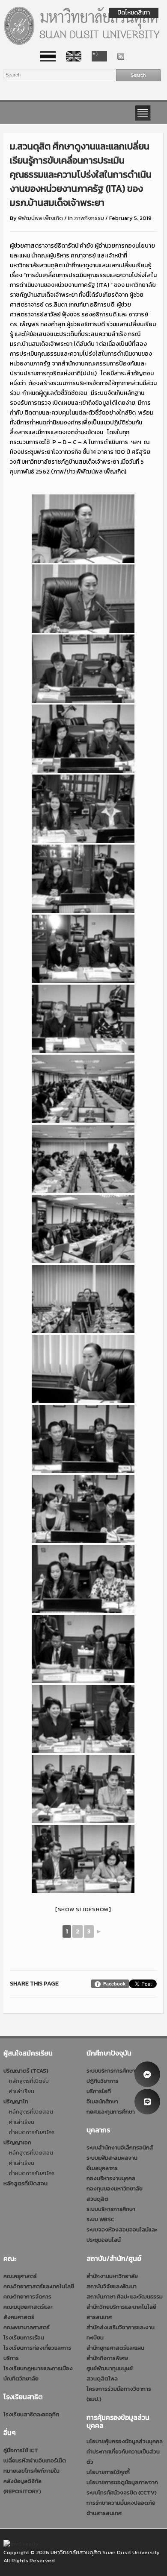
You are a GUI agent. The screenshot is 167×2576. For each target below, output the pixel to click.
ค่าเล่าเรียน (22, 2091)
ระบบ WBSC (100, 2219)
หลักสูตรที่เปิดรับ (29, 2081)
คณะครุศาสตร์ (20, 2276)
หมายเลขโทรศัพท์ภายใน (31, 2471)
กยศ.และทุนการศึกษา (111, 2112)
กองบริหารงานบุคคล (111, 2178)
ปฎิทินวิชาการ (103, 2081)
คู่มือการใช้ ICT (21, 2450)
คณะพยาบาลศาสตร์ (27, 2327)
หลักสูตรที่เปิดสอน (31, 2112)
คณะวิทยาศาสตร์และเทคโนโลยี (39, 2286)
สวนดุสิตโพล (102, 2379)
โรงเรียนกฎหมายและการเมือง (38, 2368)
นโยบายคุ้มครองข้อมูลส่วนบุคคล (125, 2441)
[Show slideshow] (83, 1909)
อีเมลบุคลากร (102, 2168)
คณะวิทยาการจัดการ (27, 2297)
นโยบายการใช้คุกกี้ (108, 2472)
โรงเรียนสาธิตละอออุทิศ (31, 2414)
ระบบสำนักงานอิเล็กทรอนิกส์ (120, 2148)
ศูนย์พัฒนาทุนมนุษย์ (110, 2368)
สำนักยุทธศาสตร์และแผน (115, 2348)
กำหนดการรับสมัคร (32, 2132)
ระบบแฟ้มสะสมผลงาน (112, 2158)
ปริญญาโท (16, 2101)
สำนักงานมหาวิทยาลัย (112, 2276)
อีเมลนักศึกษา (102, 2101)
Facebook (114, 1984)
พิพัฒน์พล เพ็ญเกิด (40, 218)
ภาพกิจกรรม (89, 218)
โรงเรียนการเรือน (24, 2338)
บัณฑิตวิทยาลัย (21, 2379)
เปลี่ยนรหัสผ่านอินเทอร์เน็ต (35, 2461)
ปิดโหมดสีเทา (134, 13)
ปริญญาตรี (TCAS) (26, 2071)
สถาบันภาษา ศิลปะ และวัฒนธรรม (125, 2297)
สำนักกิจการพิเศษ (107, 2358)
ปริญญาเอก (17, 2142)
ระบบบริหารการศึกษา (111, 2071)
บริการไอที (99, 2091)
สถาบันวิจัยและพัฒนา (112, 2286)
